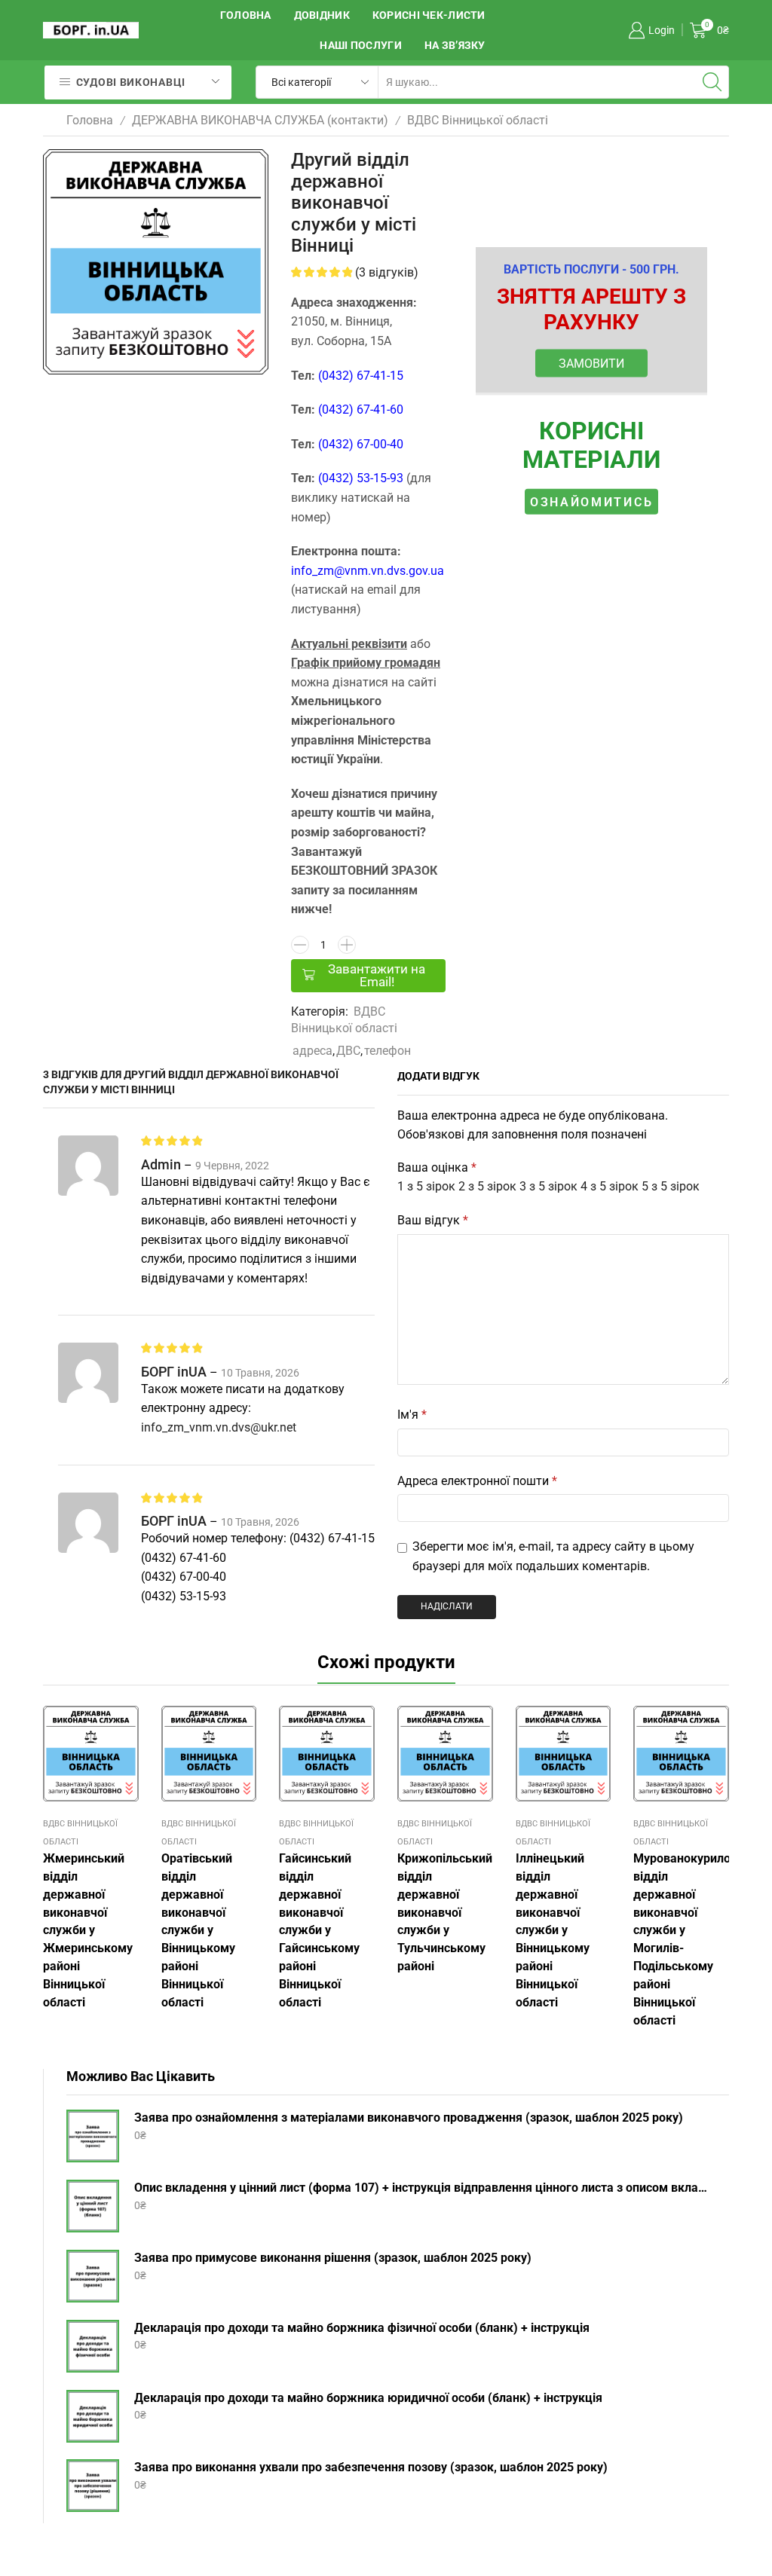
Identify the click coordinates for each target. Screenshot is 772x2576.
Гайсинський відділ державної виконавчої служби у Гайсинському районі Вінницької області (319, 1930)
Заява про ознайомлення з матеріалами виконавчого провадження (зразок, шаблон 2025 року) (409, 2118)
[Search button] (712, 82)
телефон (388, 1051)
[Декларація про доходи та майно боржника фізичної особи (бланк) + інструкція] (93, 2346)
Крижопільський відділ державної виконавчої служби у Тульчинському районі (445, 1913)
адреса (312, 1051)
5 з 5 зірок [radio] (671, 1186)
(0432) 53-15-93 (361, 478)
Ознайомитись (591, 502)
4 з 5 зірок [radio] (610, 1186)
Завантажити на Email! (377, 975)
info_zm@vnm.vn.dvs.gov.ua (368, 571)
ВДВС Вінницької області (478, 120)
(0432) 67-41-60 (361, 409)
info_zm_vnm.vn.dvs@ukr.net (219, 1427)
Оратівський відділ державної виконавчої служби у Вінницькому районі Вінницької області (198, 1930)
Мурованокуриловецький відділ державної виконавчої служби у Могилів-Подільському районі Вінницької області (681, 1939)
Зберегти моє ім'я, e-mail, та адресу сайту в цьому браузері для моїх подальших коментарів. (553, 1556)
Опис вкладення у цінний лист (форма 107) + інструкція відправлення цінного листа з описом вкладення (422, 2188)
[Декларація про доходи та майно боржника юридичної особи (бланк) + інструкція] (93, 2416)
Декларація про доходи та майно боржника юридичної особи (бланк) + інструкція (368, 2398)
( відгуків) (387, 272)
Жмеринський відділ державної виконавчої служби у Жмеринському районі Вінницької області (88, 1930)
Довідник (322, 15)
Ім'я (412, 1415)
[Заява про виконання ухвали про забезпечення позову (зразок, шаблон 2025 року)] (93, 2486)
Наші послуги (360, 45)
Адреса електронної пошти (477, 1481)
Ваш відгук (433, 1220)
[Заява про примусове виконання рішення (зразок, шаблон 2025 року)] (93, 2276)
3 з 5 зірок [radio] (548, 1186)
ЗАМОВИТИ (591, 363)
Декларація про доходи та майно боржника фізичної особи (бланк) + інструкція (362, 2328)
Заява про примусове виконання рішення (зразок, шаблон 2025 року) (333, 2258)
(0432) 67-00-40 (361, 444)
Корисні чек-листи (429, 15)
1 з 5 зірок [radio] (426, 1186)
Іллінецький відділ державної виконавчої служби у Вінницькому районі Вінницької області (553, 1930)
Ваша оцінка (437, 1167)
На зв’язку (455, 45)
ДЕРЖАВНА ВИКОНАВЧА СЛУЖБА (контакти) (260, 120)
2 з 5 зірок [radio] (487, 1186)
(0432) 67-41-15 (361, 376)
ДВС (348, 1051)
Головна (246, 15)
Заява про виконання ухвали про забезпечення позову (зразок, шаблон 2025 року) (371, 2467)
